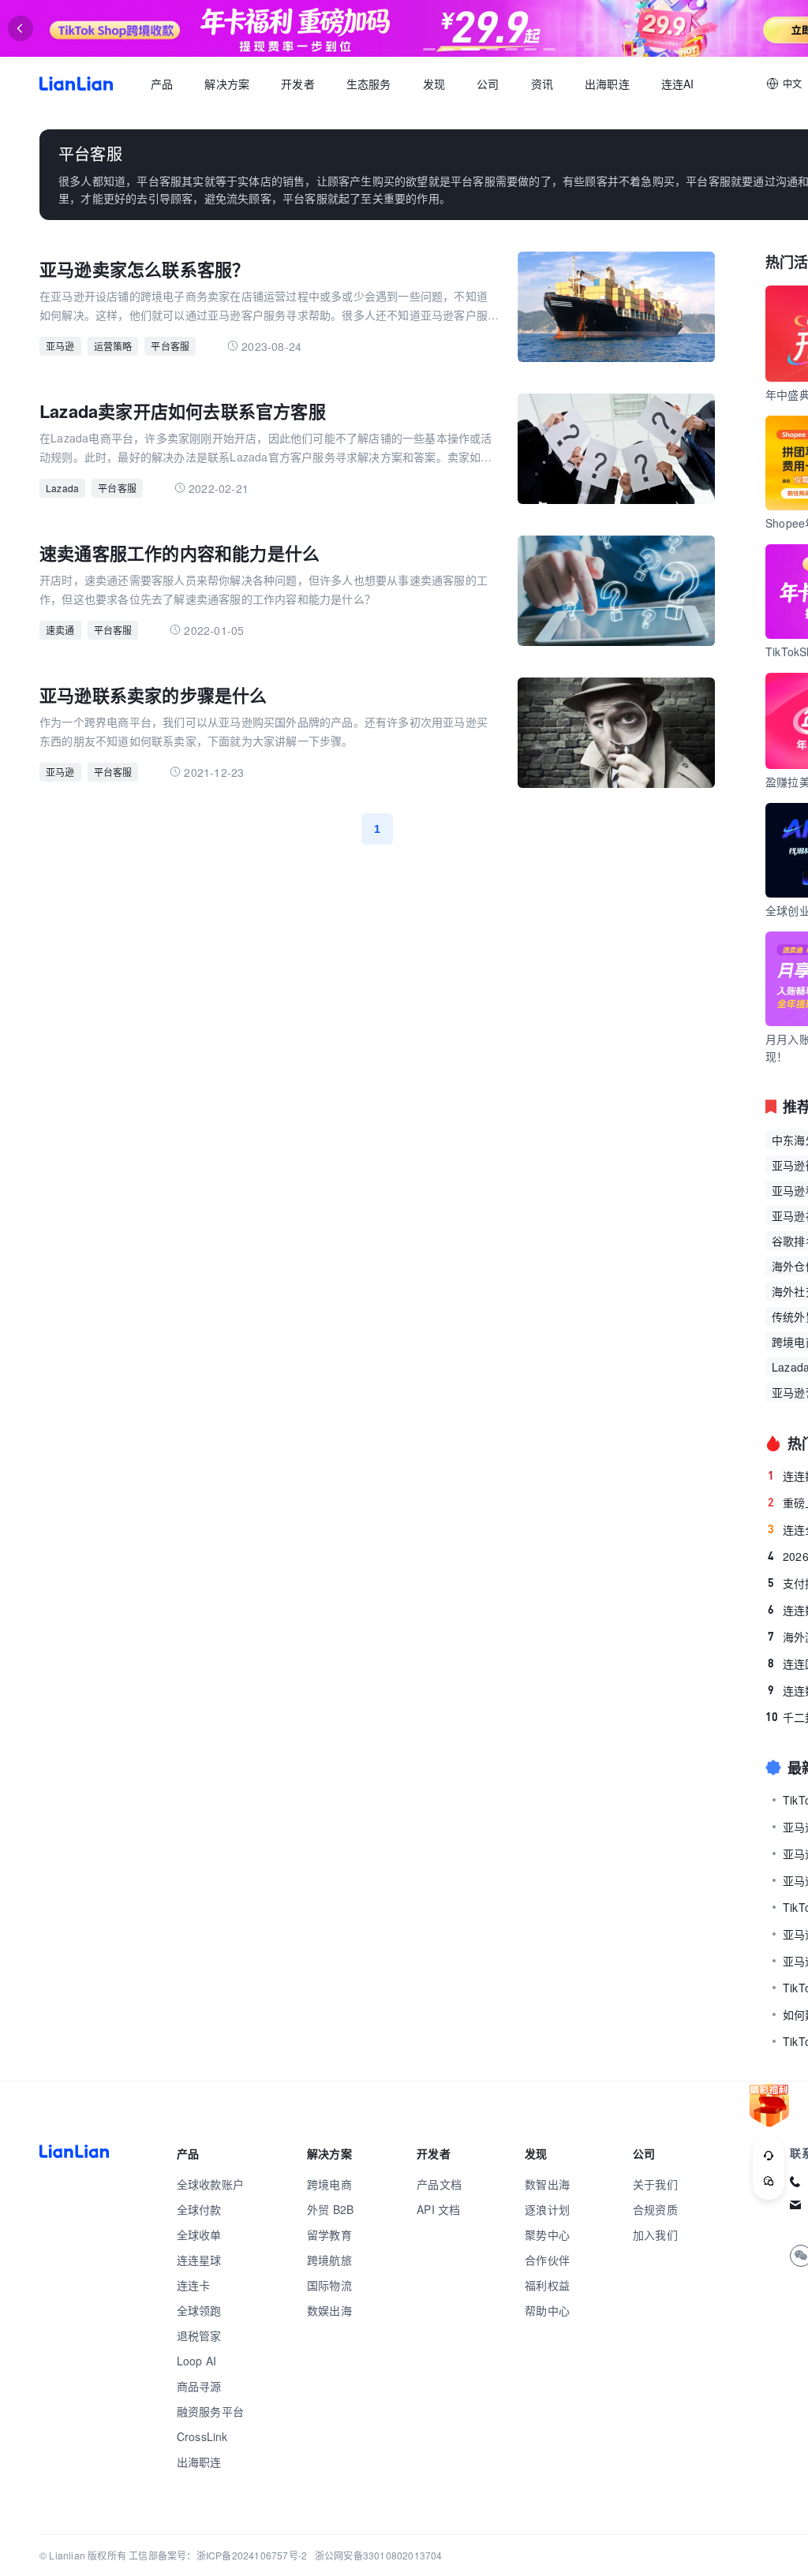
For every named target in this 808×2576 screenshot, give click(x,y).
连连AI (678, 84)
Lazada (62, 488)
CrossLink (202, 2436)
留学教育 (329, 2234)
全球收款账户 (210, 2184)
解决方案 (227, 84)
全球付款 (199, 2209)
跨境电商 (329, 2184)
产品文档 (439, 2184)
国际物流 (329, 2285)
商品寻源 (199, 2386)
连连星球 (199, 2260)
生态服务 (369, 84)
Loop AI (196, 2361)
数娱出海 (329, 2310)
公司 (488, 84)
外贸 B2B (330, 2209)
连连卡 (194, 2285)
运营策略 (113, 346)
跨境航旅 (329, 2260)
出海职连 (607, 84)
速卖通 (60, 630)
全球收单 (199, 2234)
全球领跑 (199, 2310)
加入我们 (655, 2234)
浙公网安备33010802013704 (379, 2555)
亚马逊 (60, 346)
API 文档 (438, 2209)
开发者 (298, 84)
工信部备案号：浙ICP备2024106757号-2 (218, 2555)
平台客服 (170, 346)
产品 (162, 84)
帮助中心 (547, 2310)
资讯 (542, 84)
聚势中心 (547, 2234)
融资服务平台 (210, 2411)
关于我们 (655, 2184)
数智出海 (547, 2184)
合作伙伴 (547, 2260)
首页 (76, 84)
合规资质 (655, 2209)
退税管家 (199, 2335)
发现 (434, 84)
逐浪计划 (547, 2209)
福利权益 (547, 2285)
